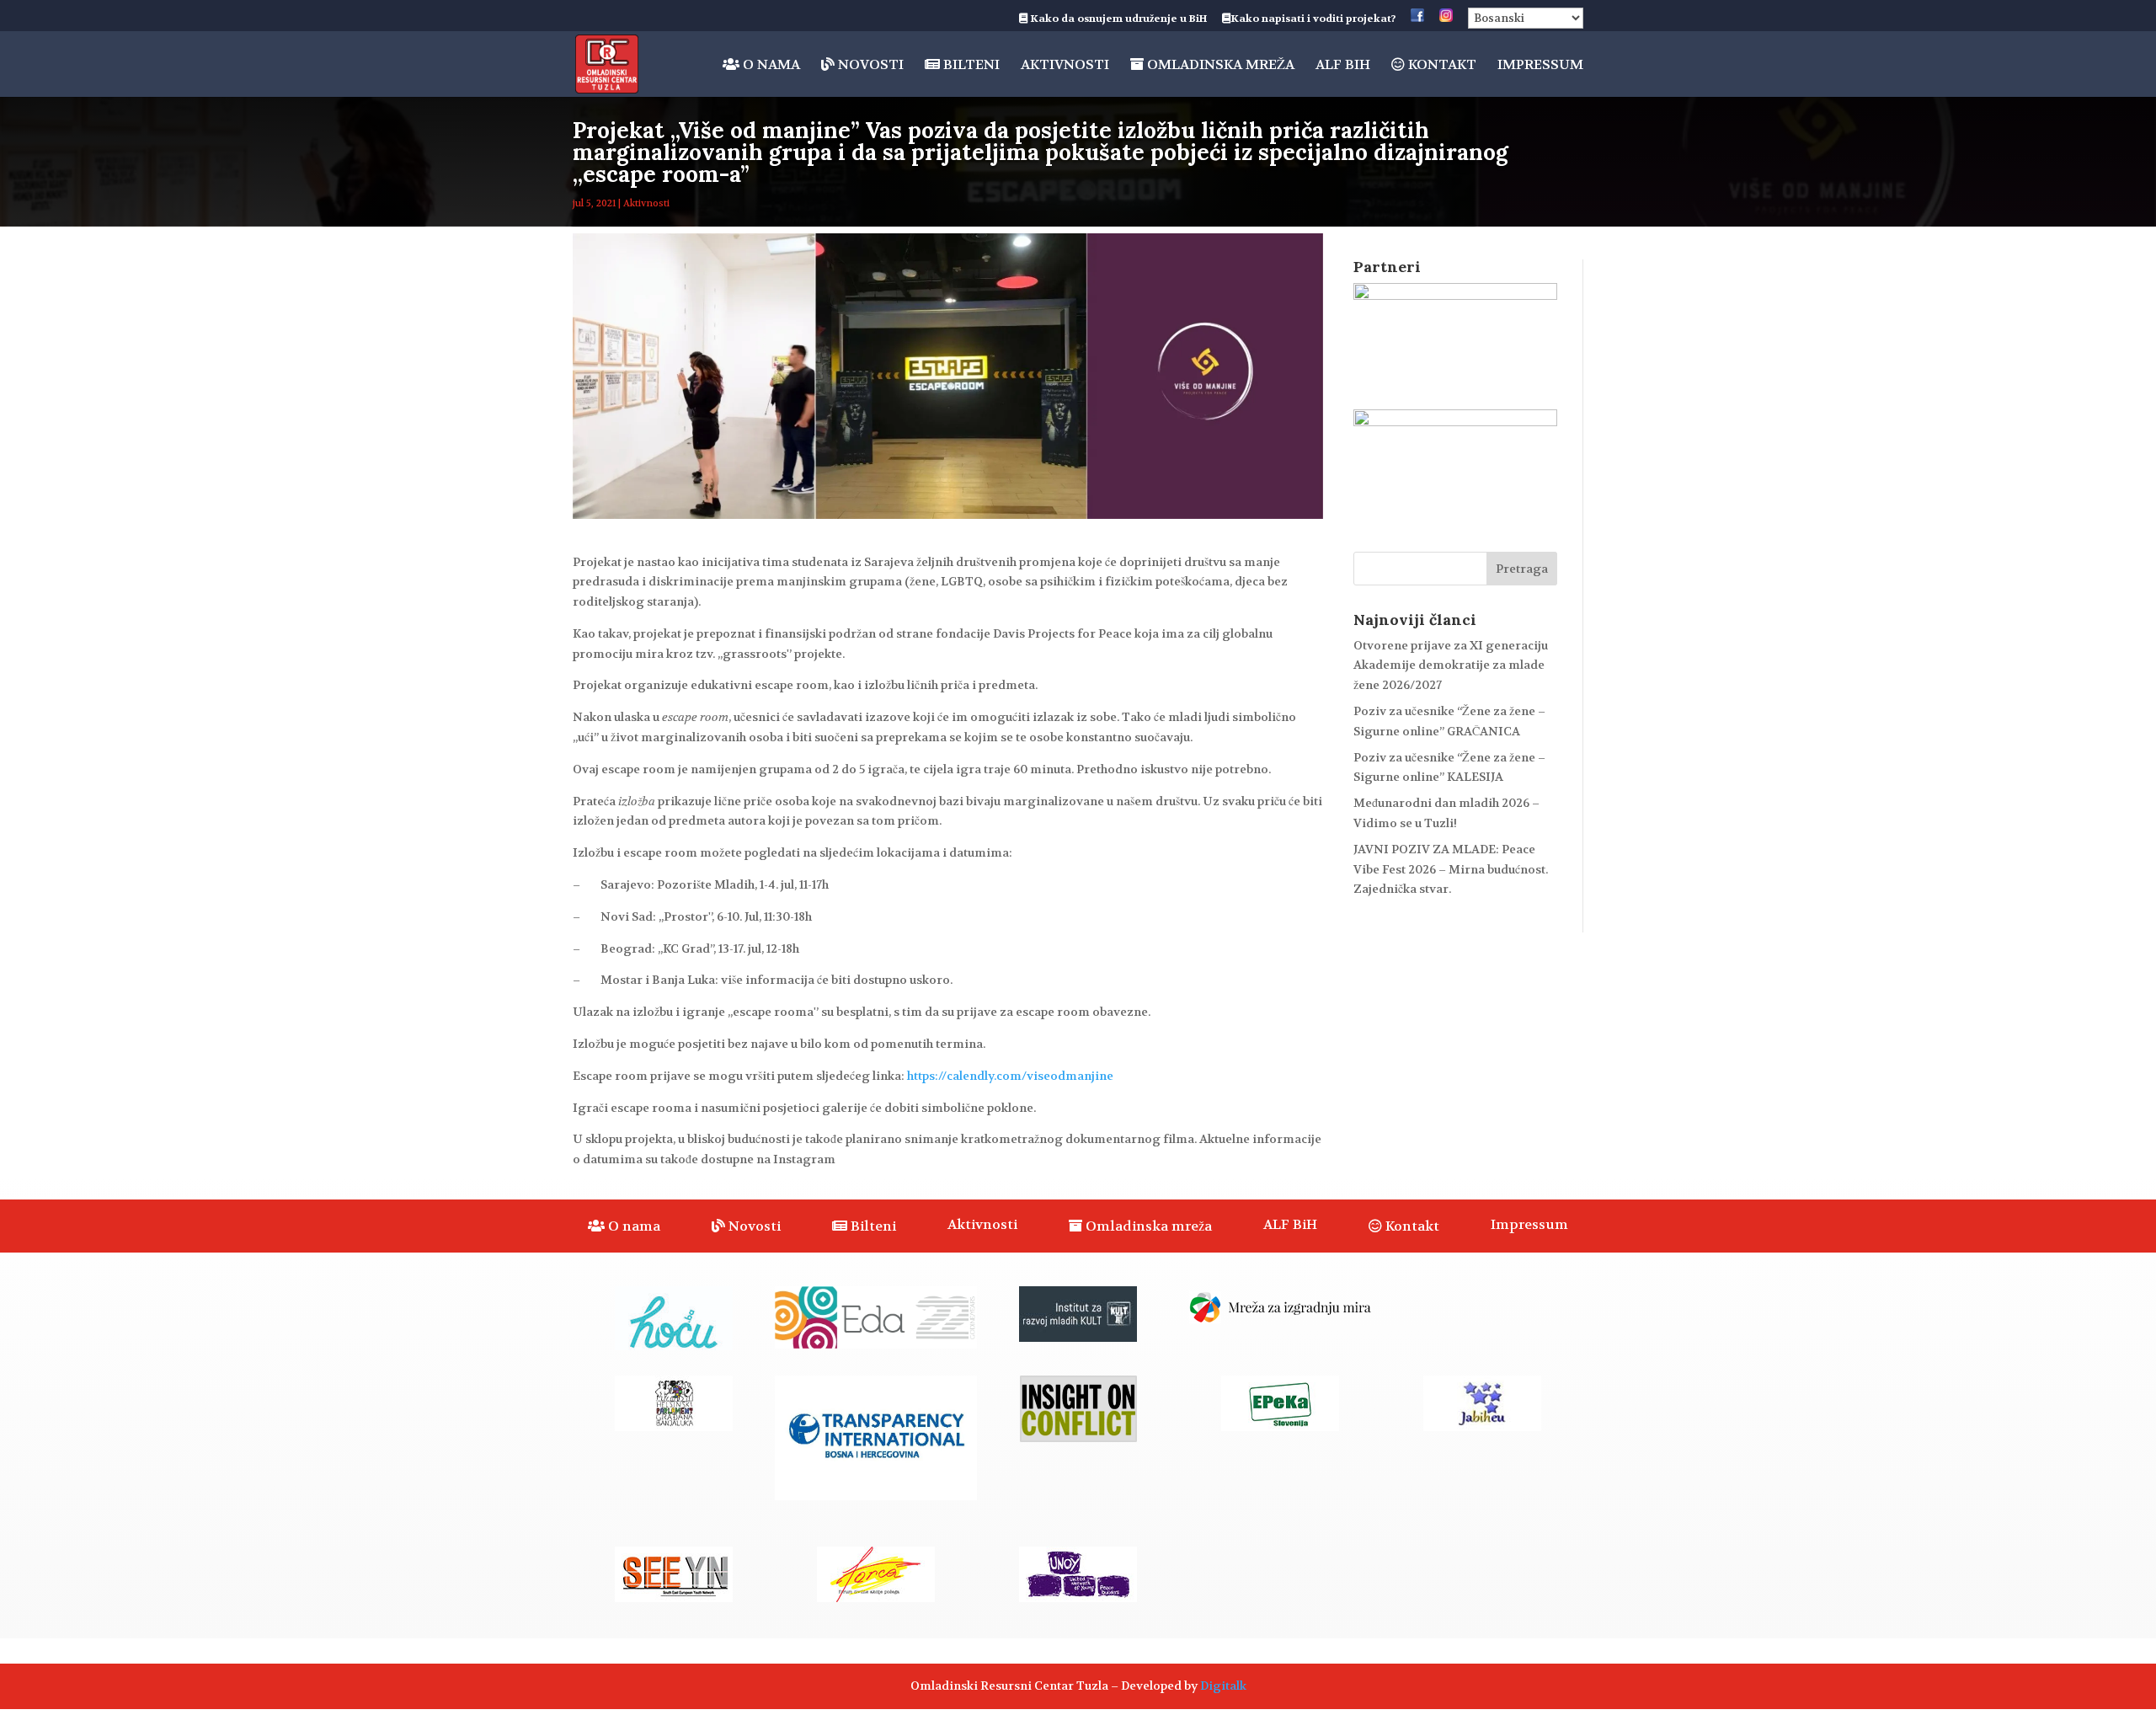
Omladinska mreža (1219, 65)
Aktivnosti (1065, 66)
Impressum (1540, 66)
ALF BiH (1343, 66)
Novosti (869, 65)
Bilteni (970, 65)
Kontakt (1441, 65)
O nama (770, 65)
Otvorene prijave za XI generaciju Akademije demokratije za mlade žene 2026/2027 (1451, 665)
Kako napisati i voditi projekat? (1313, 19)
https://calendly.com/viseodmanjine (1010, 1076)
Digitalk (1223, 1686)
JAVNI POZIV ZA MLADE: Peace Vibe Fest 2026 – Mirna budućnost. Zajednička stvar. (1451, 869)
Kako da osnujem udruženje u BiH (1118, 19)
